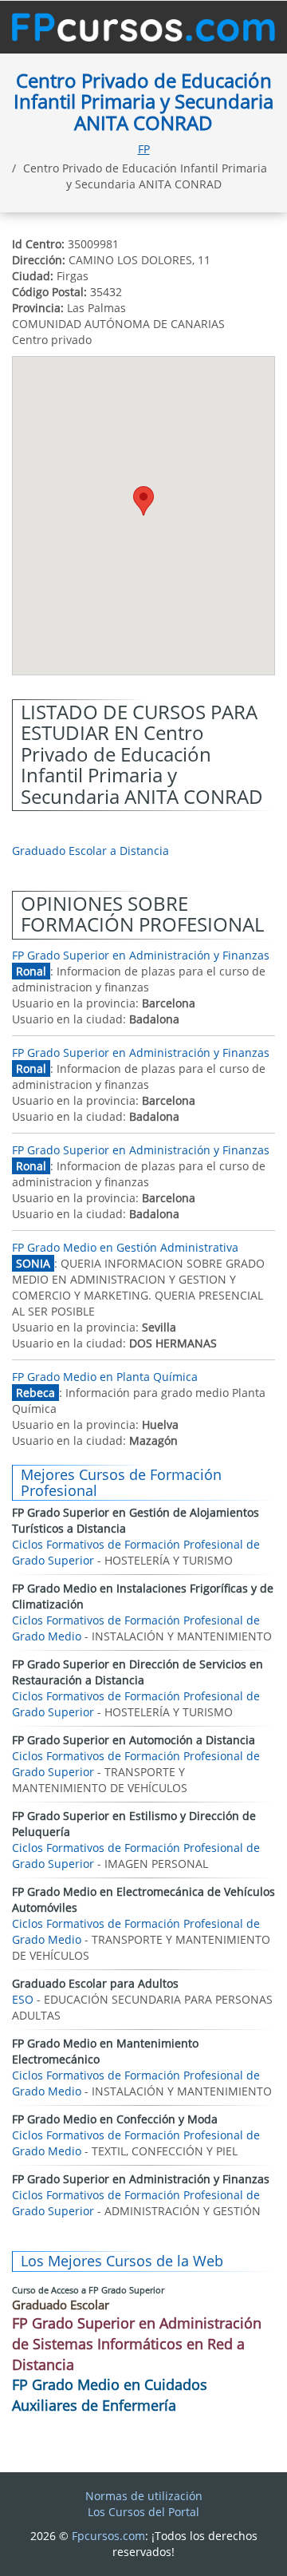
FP (144, 149)
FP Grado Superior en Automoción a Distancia (134, 1740)
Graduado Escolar (61, 2305)
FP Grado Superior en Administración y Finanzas (141, 955)
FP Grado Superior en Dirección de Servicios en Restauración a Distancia (138, 1672)
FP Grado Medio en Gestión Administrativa (125, 1247)
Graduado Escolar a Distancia (90, 851)
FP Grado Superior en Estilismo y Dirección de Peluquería (134, 1824)
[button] (143, 501)
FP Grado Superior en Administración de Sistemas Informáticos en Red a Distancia (137, 2343)
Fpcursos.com (108, 2536)
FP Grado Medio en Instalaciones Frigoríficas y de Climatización (143, 1596)
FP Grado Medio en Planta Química (105, 1377)
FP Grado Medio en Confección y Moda (115, 2119)
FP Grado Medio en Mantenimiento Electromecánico (105, 2051)
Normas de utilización (144, 2496)
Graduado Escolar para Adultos (95, 1983)
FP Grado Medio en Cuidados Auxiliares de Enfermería (110, 2395)
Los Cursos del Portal (143, 2512)
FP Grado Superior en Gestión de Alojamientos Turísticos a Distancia (136, 1520)
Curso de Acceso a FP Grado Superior (88, 2290)
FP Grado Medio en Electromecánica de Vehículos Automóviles (143, 1899)
